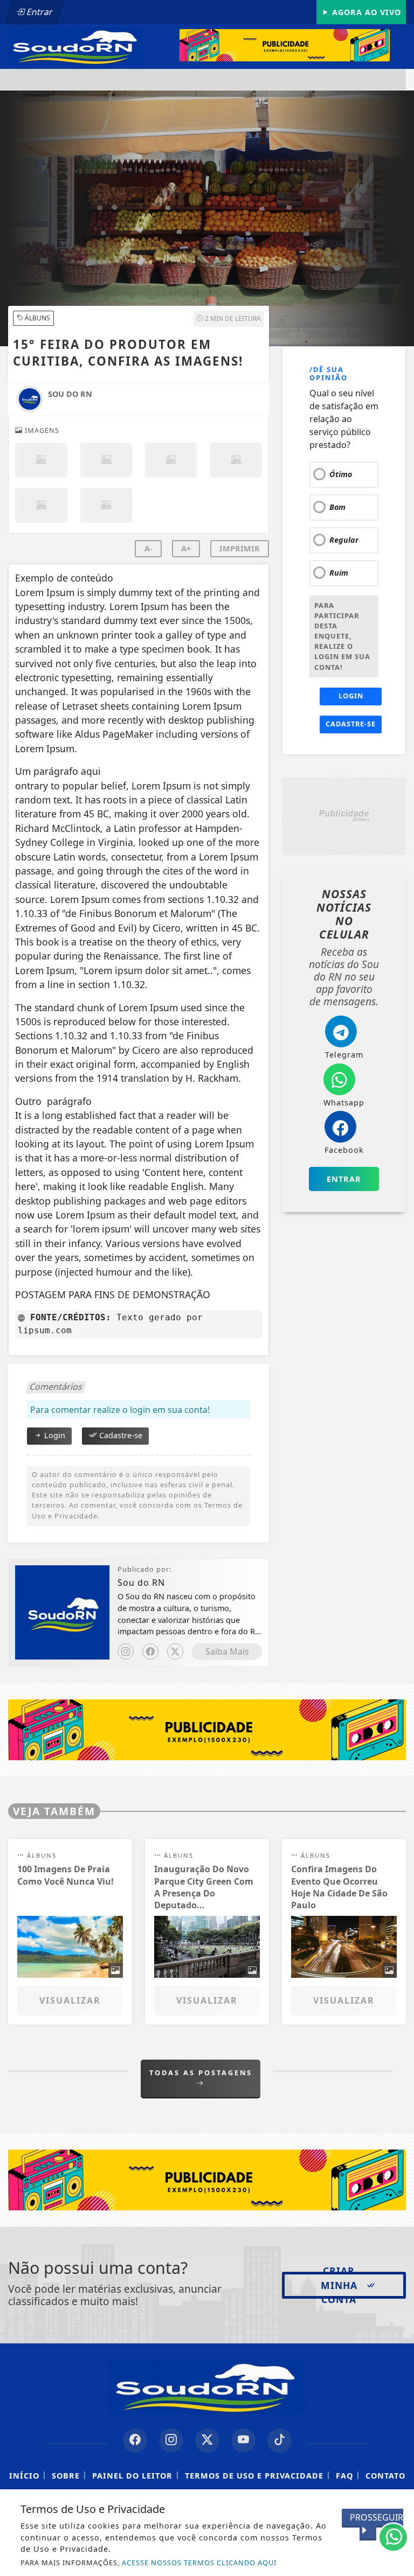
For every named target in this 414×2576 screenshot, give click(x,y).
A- (149, 548)
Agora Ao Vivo (365, 12)
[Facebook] (150, 1651)
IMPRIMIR (240, 548)
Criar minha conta (339, 2285)
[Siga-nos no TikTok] (280, 2441)
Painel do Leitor (132, 2476)
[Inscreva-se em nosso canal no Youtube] (243, 2441)
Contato (385, 2476)
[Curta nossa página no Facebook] (135, 2441)
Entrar (39, 12)
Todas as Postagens (201, 2073)
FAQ (344, 2476)
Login (54, 1435)
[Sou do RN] (76, 46)
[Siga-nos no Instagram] (171, 2441)
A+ (186, 548)
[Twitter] (175, 1651)
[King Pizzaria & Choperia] (293, 45)
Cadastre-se (120, 1435)
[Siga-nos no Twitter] (207, 2441)
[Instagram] (126, 1651)
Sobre (66, 2476)
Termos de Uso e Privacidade (254, 2476)
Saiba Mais (227, 1651)
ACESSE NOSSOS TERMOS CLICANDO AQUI (199, 2563)
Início (24, 2476)
